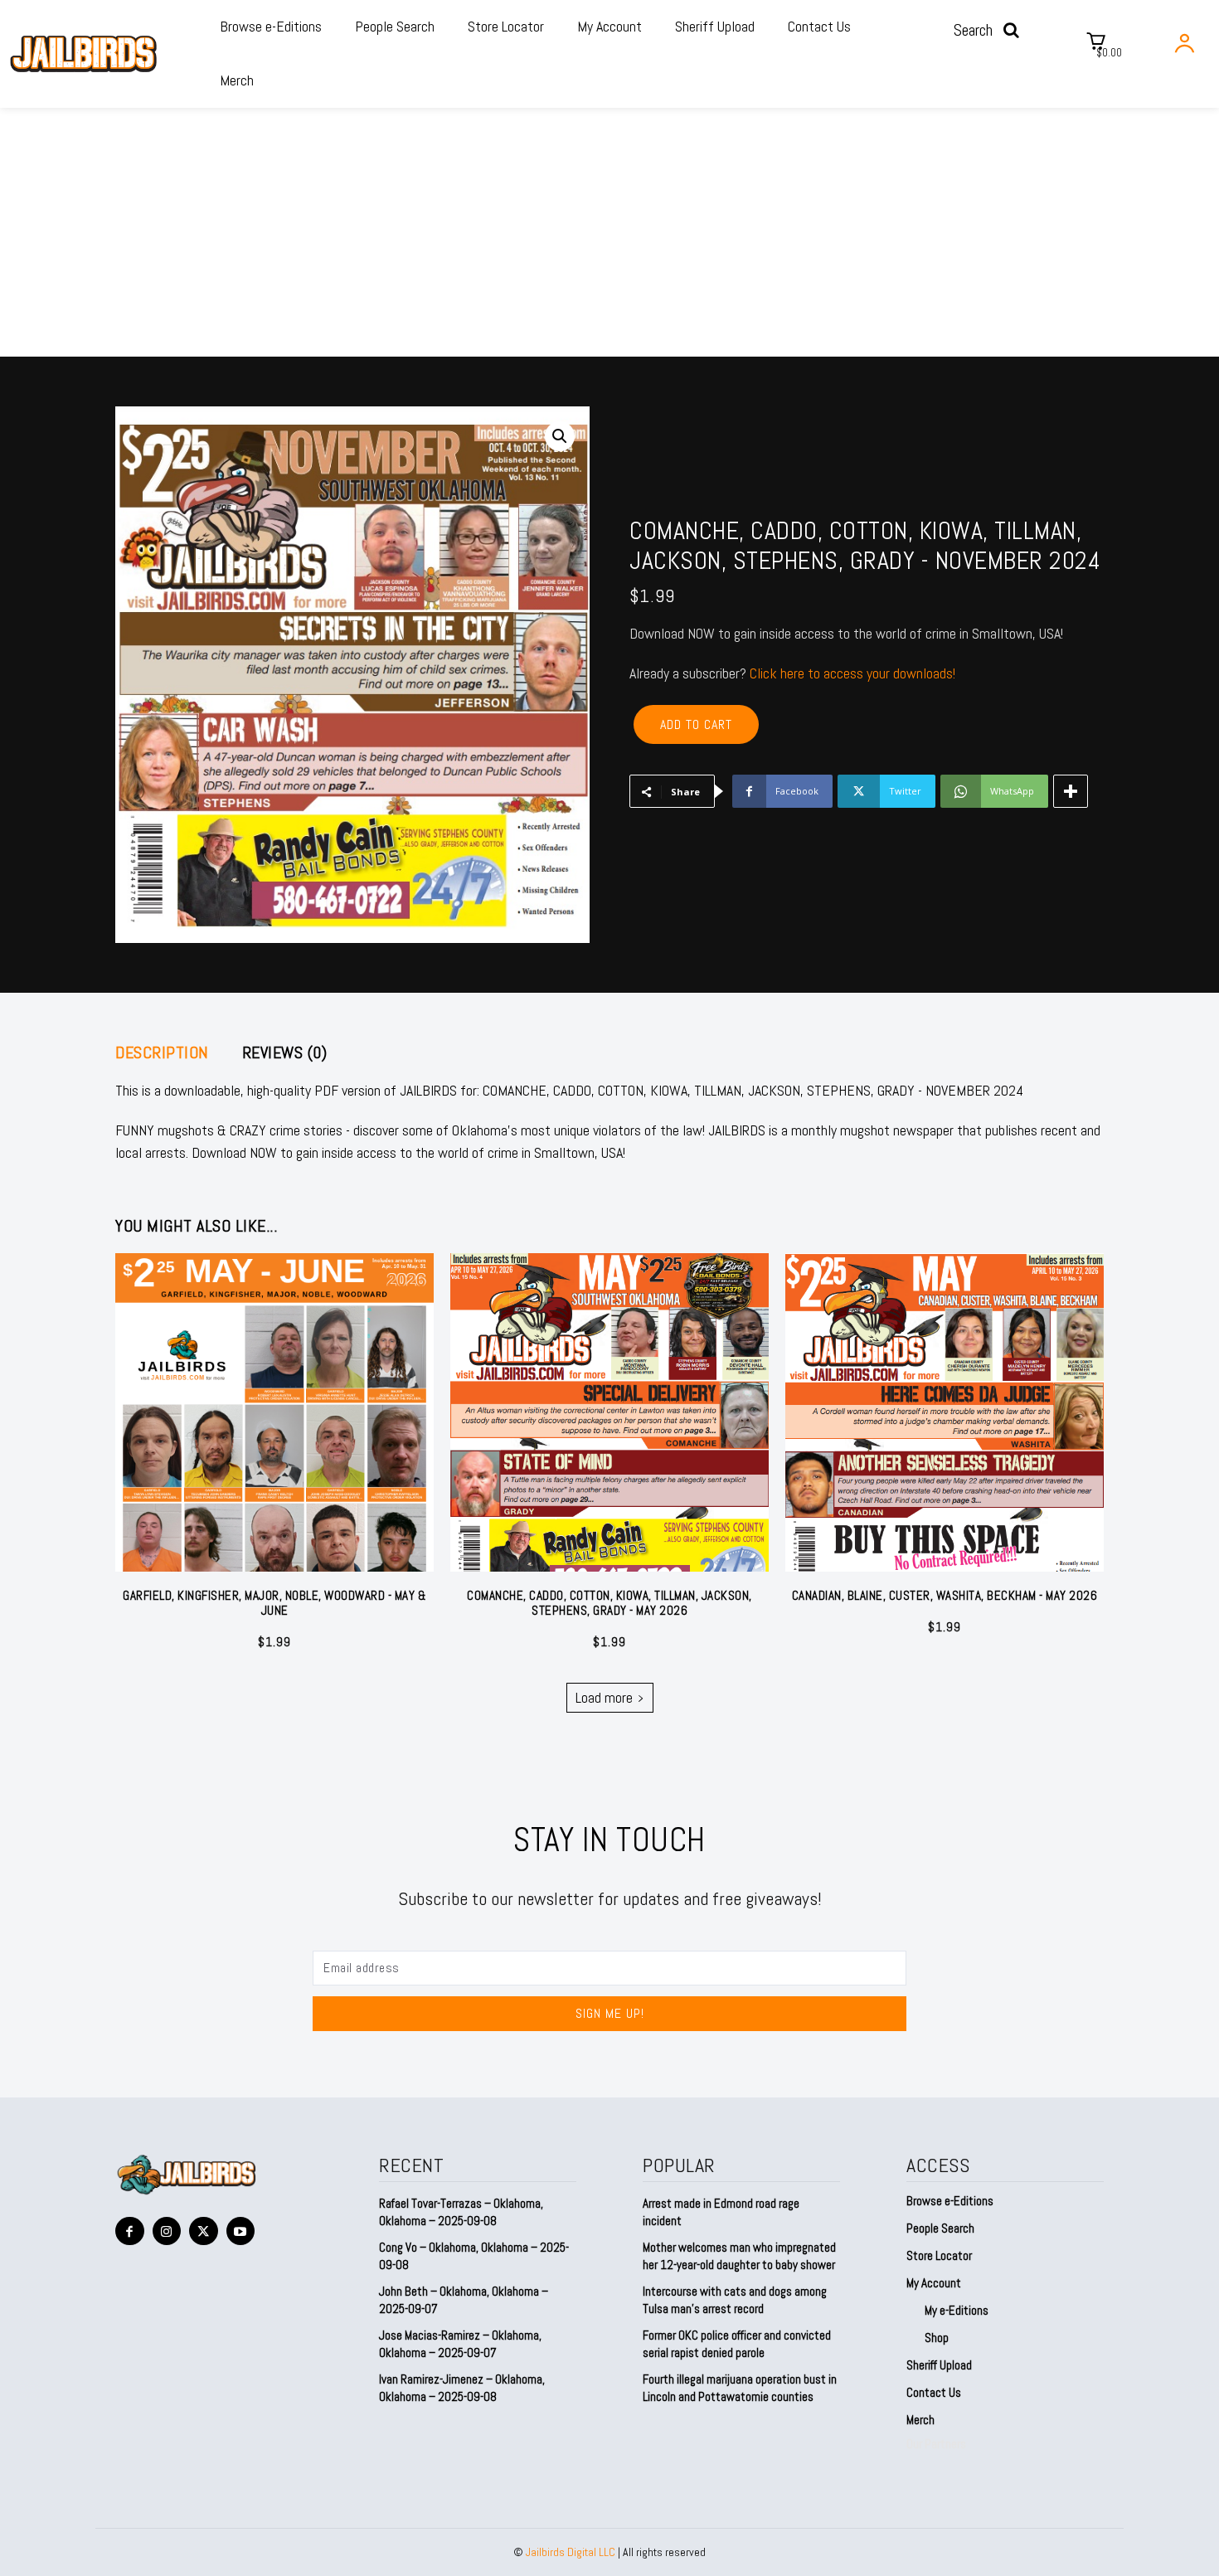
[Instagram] (167, 2231)
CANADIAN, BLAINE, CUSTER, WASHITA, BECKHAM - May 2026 (945, 1595)
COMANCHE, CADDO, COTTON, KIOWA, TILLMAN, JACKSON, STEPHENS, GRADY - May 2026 (609, 1603)
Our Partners (936, 2444)
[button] (991, 30)
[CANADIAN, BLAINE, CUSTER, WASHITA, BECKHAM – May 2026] (945, 1412)
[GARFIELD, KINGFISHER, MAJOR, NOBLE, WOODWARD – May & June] (274, 1412)
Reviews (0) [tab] (285, 1052)
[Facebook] (130, 2231)
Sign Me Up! (610, 2013)
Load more (604, 1697)
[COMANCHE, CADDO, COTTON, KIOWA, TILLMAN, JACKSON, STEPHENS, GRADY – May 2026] (609, 1412)
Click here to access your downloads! (852, 673)
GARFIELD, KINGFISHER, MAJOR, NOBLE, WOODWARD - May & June (274, 1603)
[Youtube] (241, 2231)
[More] (1071, 791)
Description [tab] (162, 1052)
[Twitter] (204, 2231)
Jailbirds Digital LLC (571, 2552)
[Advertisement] (609, 232)
